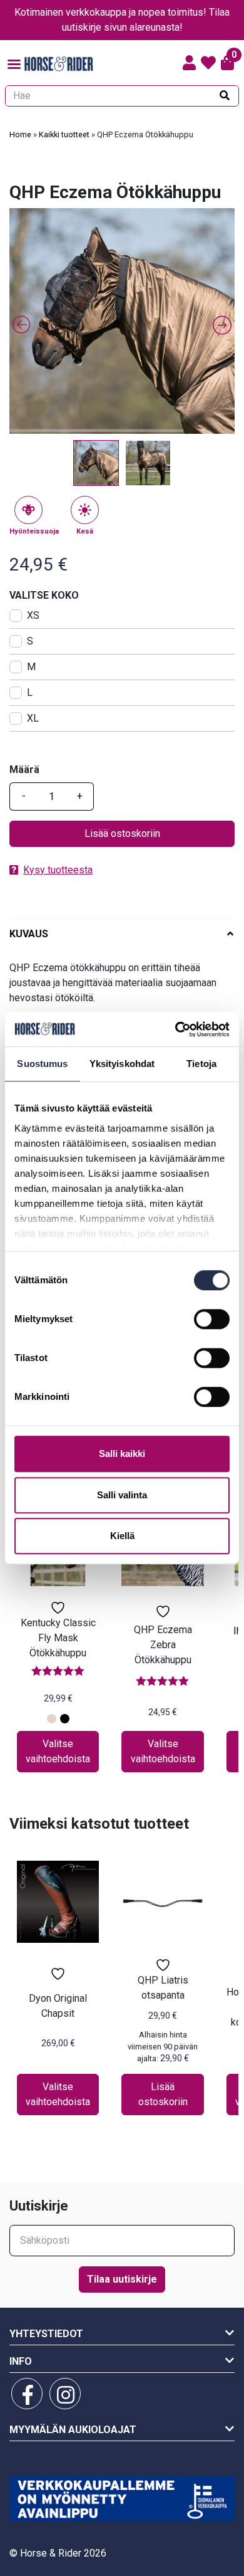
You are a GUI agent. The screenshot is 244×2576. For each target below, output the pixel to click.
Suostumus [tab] (42, 1064)
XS (33, 615)
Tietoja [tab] (201, 1064)
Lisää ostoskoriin (122, 833)
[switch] (212, 1319)
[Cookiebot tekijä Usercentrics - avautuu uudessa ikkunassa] (175, 1029)
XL (33, 718)
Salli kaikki (122, 1454)
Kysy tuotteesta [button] (58, 870)
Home (20, 134)
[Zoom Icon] (122, 321)
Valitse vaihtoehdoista (58, 1751)
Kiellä (122, 1536)
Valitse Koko (44, 595)
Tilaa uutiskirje (122, 2279)
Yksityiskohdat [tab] (122, 1064)
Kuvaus (29, 934)
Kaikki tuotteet (64, 134)
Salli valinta (122, 1495)
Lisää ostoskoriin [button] (163, 2094)
